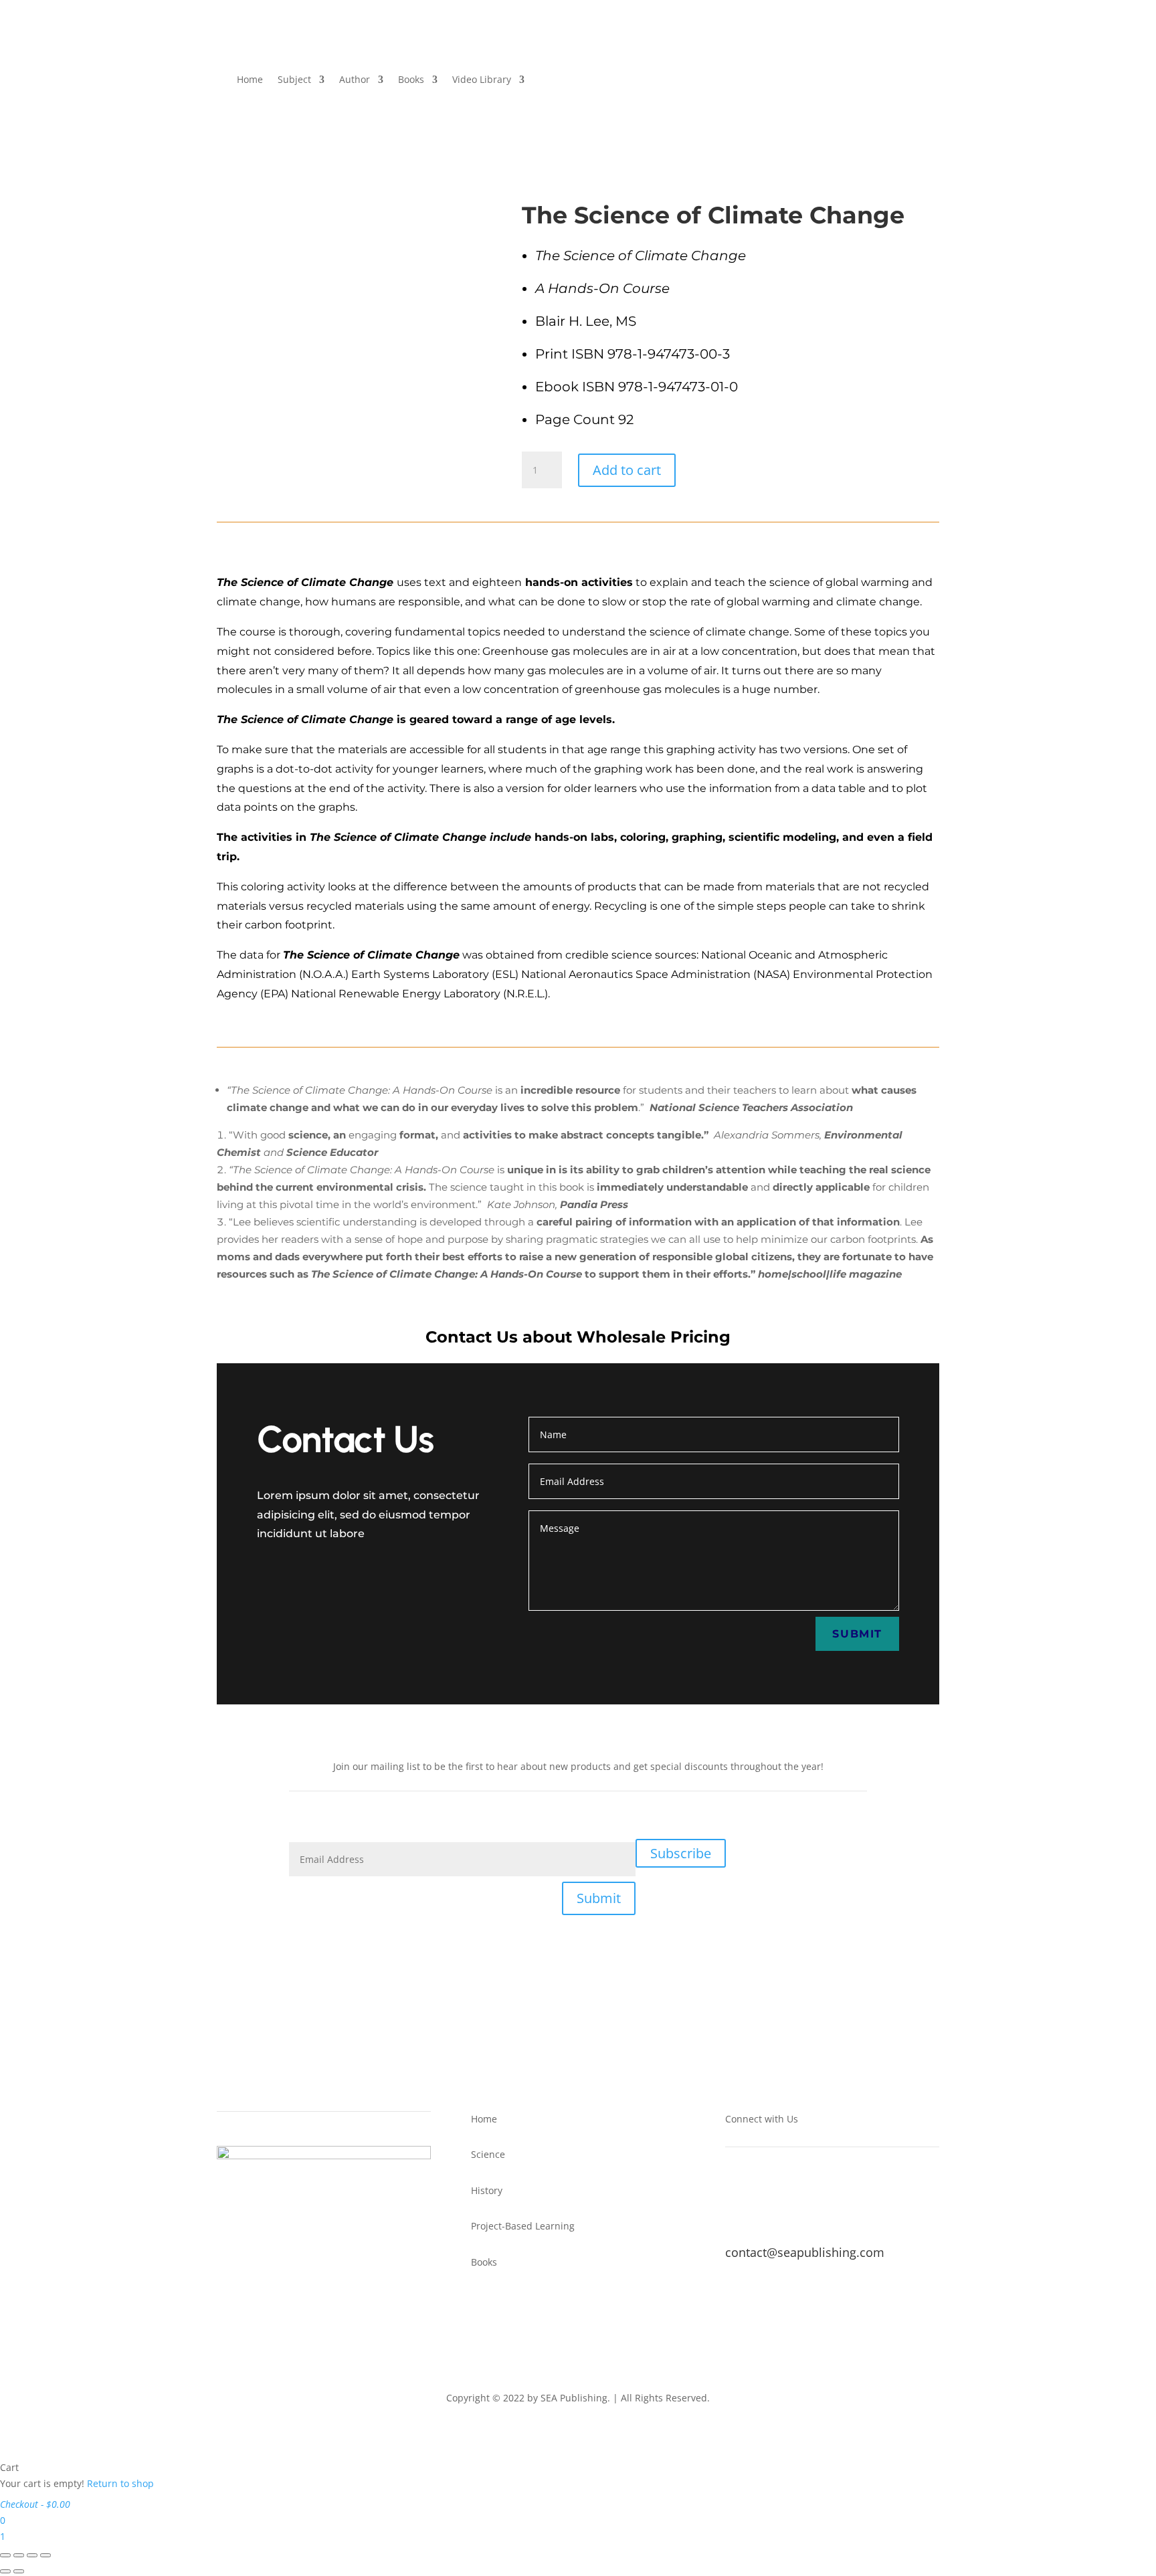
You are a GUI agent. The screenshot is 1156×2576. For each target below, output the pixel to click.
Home (250, 79)
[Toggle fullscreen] (19, 2555)
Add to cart (627, 470)
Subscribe (681, 1853)
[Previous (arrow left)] (5, 2571)
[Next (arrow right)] (19, 2571)
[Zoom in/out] (5, 2555)
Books (411, 79)
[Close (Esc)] (45, 2555)
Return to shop (120, 2483)
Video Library (482, 79)
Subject (294, 79)
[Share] (32, 2555)
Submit (857, 1634)
